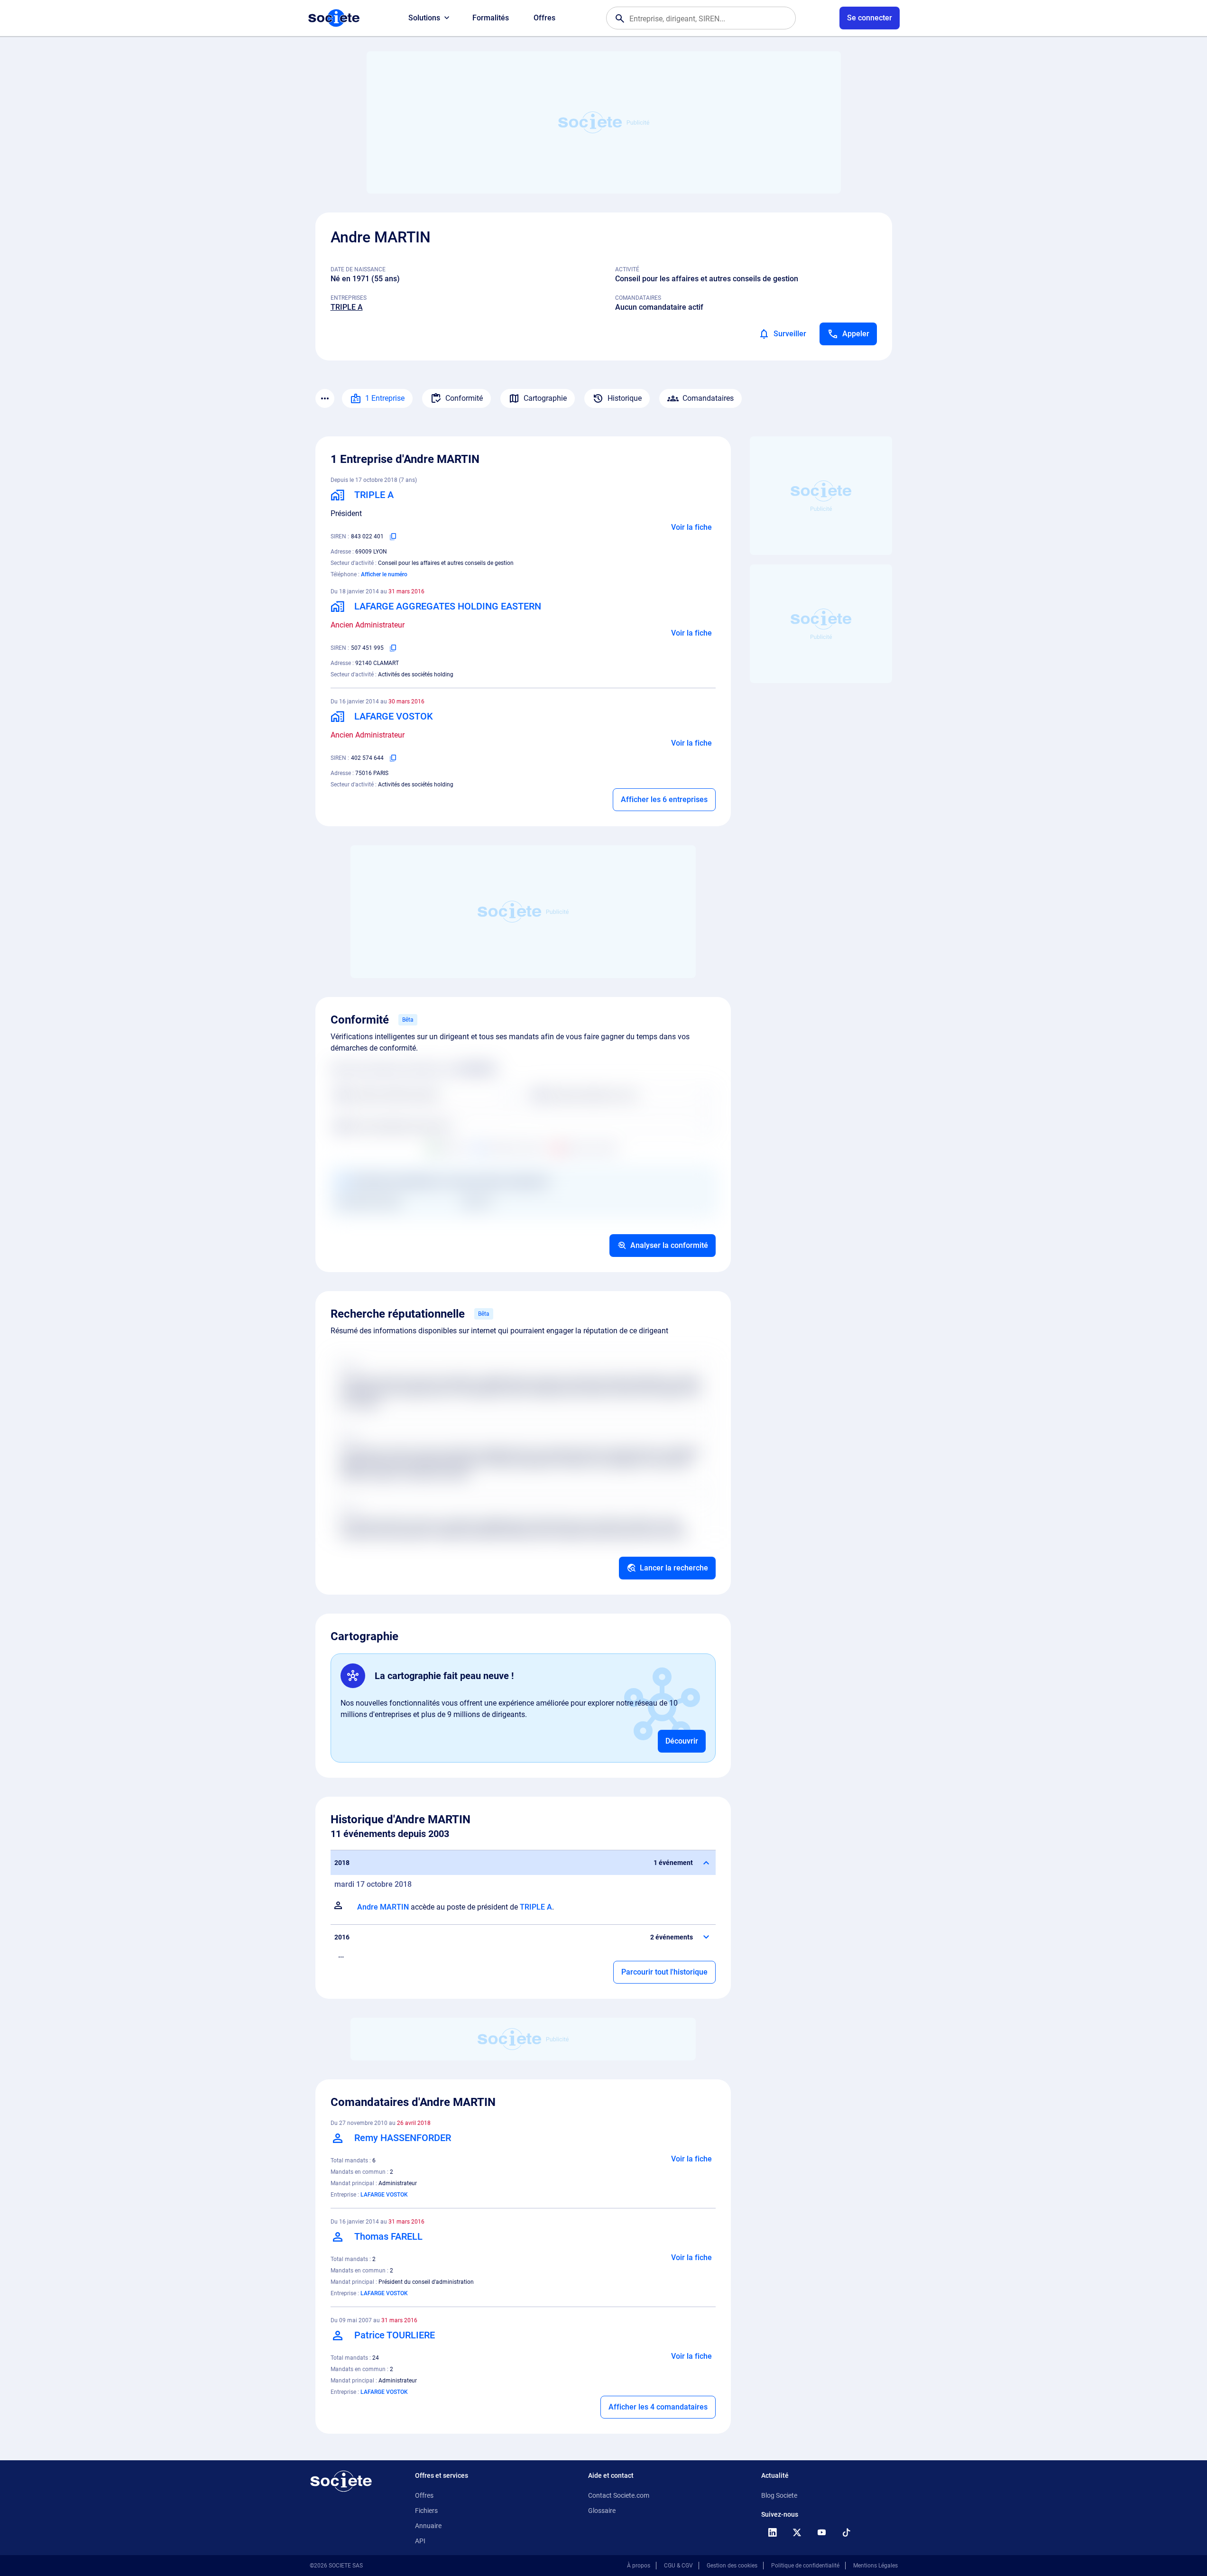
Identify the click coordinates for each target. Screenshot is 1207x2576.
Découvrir (682, 1741)
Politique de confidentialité (805, 2566)
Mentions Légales (875, 2566)
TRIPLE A (347, 307)
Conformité (464, 398)
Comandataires (708, 398)
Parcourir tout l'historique (664, 1972)
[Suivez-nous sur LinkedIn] (773, 2532)
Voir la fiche (691, 527)
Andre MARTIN (383, 1907)
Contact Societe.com (619, 2495)
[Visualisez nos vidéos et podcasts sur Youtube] (822, 2532)
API (420, 2541)
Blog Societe (779, 2495)
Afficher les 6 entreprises (664, 799)
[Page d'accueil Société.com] (334, 18)
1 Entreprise (385, 398)
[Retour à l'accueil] (341, 2481)
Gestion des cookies (732, 2566)
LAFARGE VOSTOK (384, 2195)
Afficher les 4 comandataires (658, 2407)
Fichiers (426, 2511)
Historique (625, 398)
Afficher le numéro (384, 574)
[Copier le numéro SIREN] (393, 536)
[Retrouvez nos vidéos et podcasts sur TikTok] (847, 2532)
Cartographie (545, 398)
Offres (544, 18)
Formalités (491, 18)
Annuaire (428, 2526)
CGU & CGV (678, 2566)
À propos (639, 2566)
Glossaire (602, 2511)
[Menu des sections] (325, 398)
